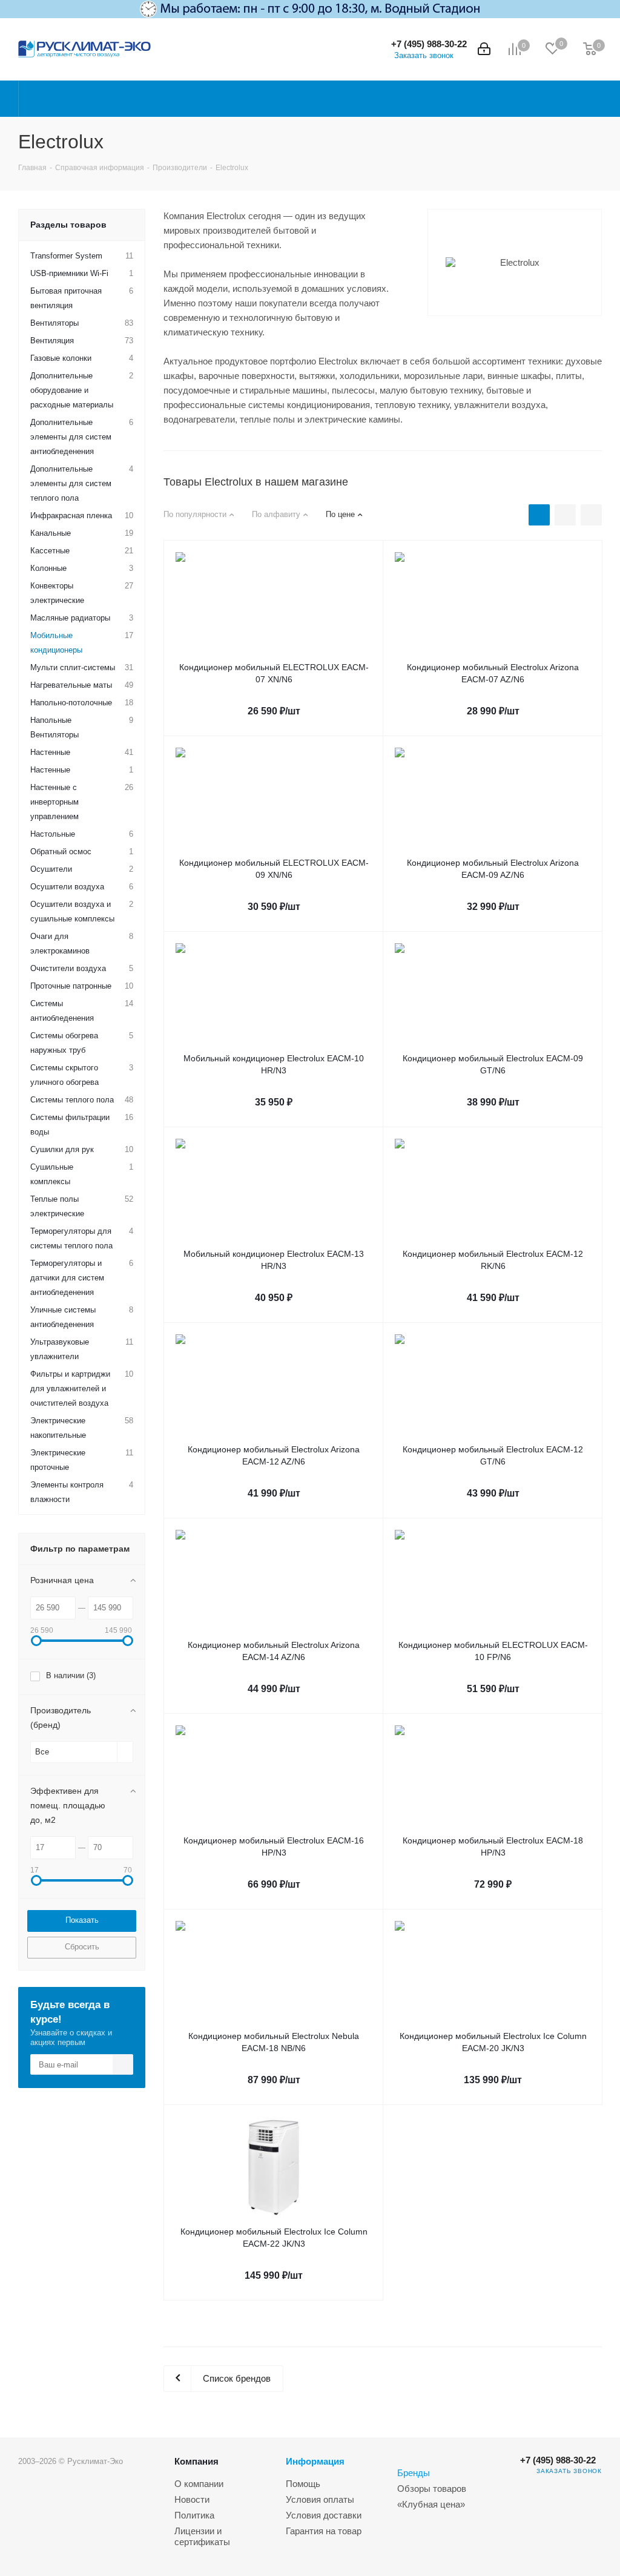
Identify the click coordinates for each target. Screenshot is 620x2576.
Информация (315, 2461)
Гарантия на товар (324, 2531)
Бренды (414, 2473)
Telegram (590, 2502)
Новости (192, 2499)
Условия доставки (324, 2515)
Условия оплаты (320, 2499)
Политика (194, 2515)
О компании (199, 2484)
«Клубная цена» (431, 2504)
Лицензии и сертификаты (202, 2536)
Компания (196, 2461)
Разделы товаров (68, 225)
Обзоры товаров (432, 2489)
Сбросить (82, 1947)
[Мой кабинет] (484, 49)
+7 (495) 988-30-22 (429, 44)
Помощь (303, 2484)
